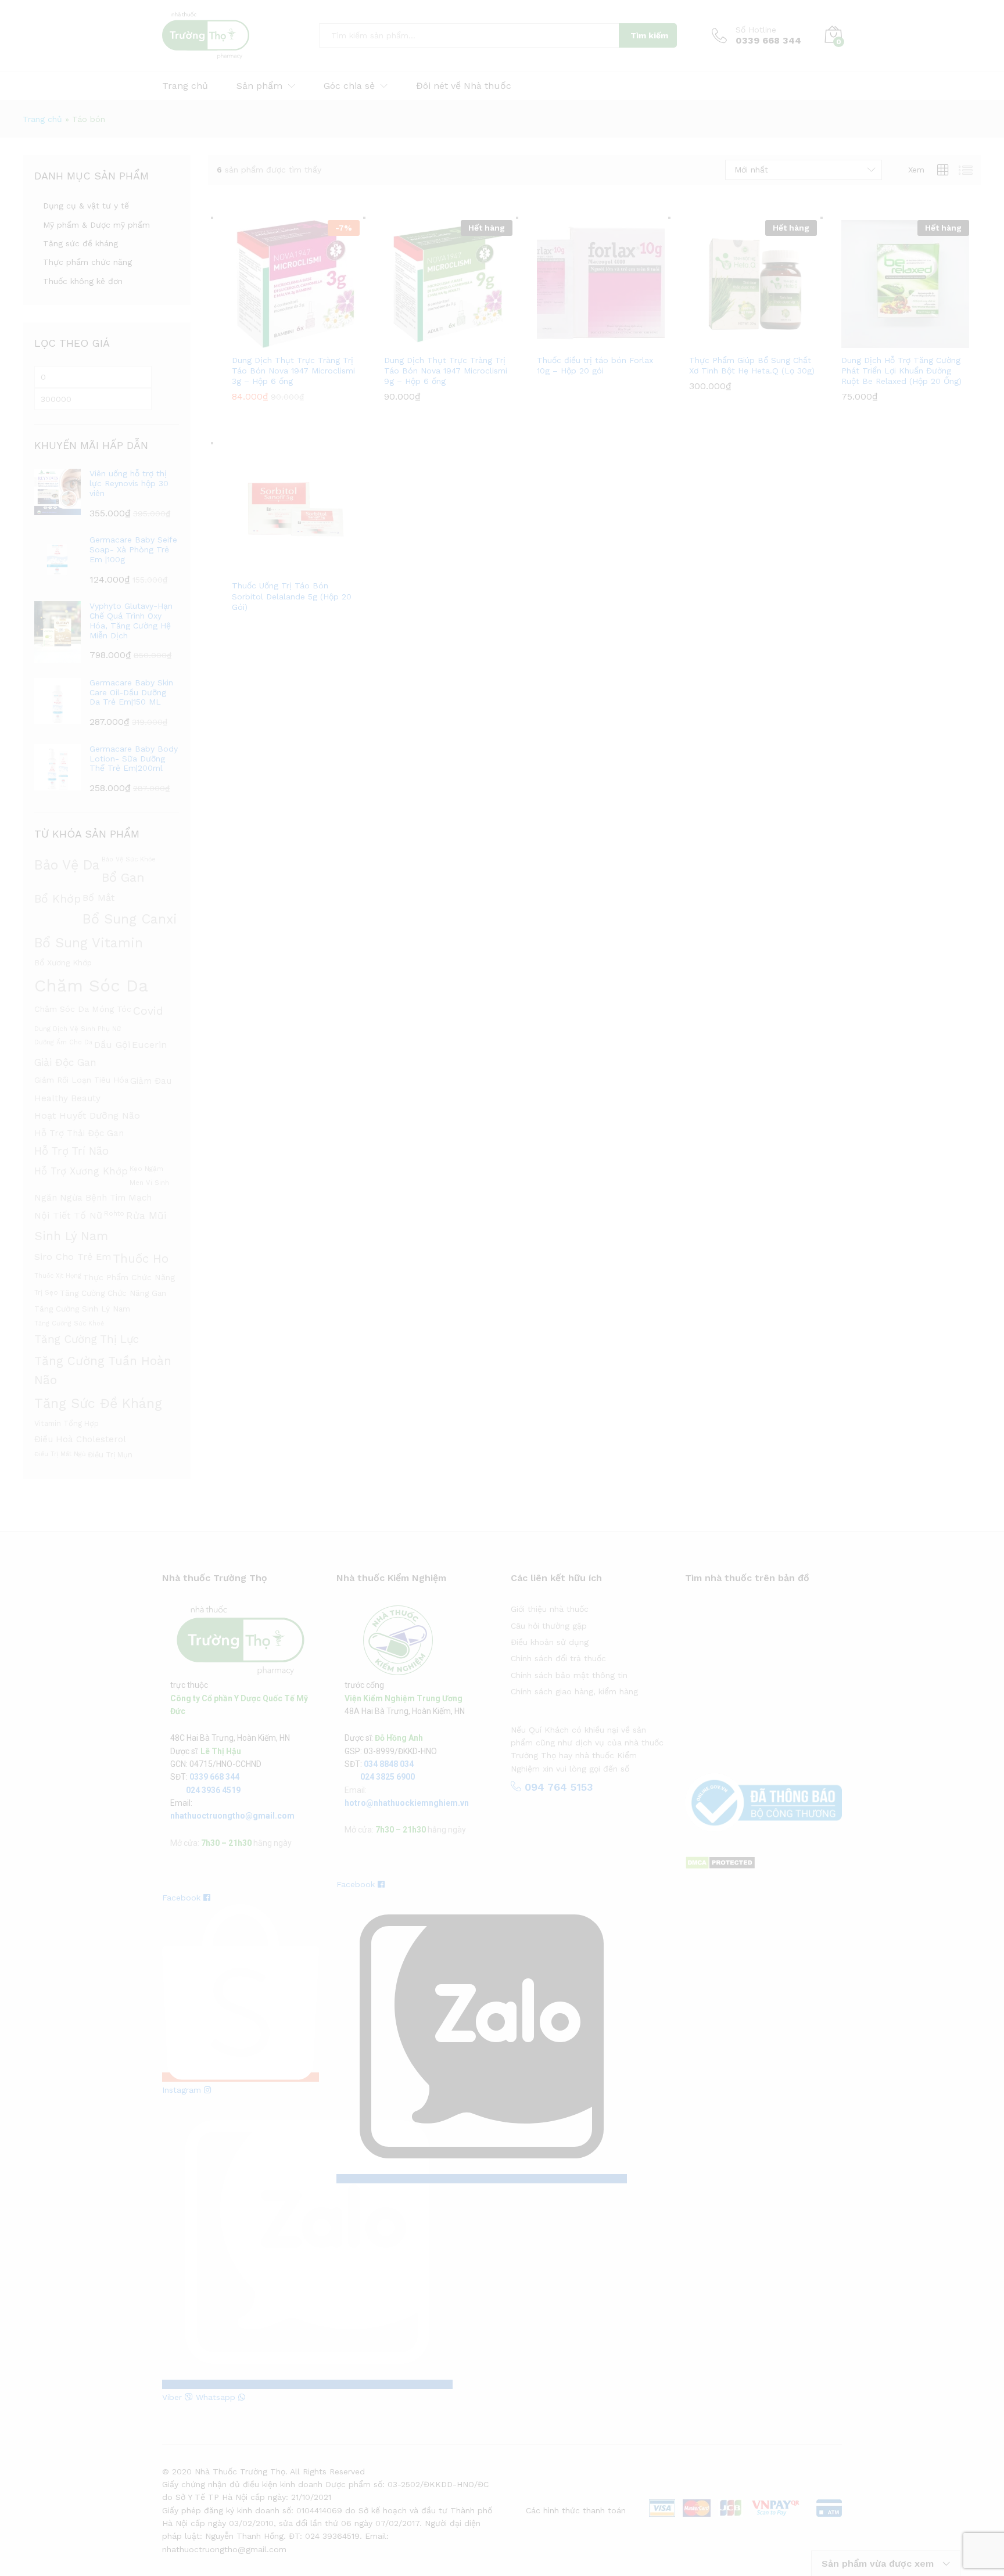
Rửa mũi (146, 1216)
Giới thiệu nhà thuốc (550, 1609)
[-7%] (296, 283)
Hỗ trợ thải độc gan (79, 1133)
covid (148, 1011)
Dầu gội (112, 1045)
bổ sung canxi (130, 919)
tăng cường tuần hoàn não (103, 1370)
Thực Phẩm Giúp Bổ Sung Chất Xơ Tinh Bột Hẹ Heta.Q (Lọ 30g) (752, 365)
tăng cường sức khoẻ (69, 1323)
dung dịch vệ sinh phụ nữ (78, 1029)
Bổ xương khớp (63, 962)
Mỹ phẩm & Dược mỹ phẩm (96, 225)
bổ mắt (98, 898)
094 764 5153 (557, 1787)
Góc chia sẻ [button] (349, 86)
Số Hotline (756, 30)
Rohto (114, 1213)
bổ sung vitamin (89, 943)
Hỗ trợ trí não (71, 1151)
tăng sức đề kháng (98, 1403)
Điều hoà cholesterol (80, 1439)
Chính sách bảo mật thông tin (569, 1675)
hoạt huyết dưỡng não (87, 1115)
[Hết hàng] (448, 283)
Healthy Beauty (67, 1098)
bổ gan (123, 877)
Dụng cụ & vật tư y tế (86, 206)
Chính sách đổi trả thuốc (558, 1658)
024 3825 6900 (388, 1777)
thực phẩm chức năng (129, 1277)
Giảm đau (151, 1081)
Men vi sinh (149, 1183)
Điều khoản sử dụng (550, 1642)
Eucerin (149, 1045)
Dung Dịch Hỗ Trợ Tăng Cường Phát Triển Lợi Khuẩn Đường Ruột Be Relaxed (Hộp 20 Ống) (901, 371)
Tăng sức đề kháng (80, 243)
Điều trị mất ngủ (60, 1454)
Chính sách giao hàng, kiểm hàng (574, 1691)
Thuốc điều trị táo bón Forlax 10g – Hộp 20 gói (595, 365)
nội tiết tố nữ (68, 1215)
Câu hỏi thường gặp (549, 1626)
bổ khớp (58, 899)
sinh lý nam (71, 1236)
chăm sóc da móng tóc (83, 1009)
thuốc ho (141, 1259)
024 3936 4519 (213, 1790)
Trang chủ (185, 86)
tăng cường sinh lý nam (82, 1309)
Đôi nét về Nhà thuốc (464, 86)
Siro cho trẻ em (73, 1257)
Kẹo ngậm (146, 1169)
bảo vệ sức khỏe (129, 859)
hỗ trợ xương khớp (81, 1171)
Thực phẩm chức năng (87, 262)
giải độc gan (65, 1062)
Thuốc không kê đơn (83, 281)
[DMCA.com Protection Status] (720, 1862)
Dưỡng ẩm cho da (63, 1042)
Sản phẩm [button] (259, 86)
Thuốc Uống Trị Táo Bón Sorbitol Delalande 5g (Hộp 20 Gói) (292, 596)
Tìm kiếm (649, 35)
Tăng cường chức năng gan (113, 1293)
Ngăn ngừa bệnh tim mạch (93, 1198)
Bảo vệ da (67, 865)
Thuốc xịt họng (58, 1276)
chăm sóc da (91, 986)
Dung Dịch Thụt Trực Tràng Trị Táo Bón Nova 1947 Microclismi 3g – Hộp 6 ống (293, 371)
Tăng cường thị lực (87, 1339)
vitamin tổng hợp (67, 1423)
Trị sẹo (46, 1292)
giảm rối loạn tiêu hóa (81, 1080)
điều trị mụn (110, 1455)
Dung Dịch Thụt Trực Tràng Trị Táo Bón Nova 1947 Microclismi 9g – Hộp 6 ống (446, 371)
